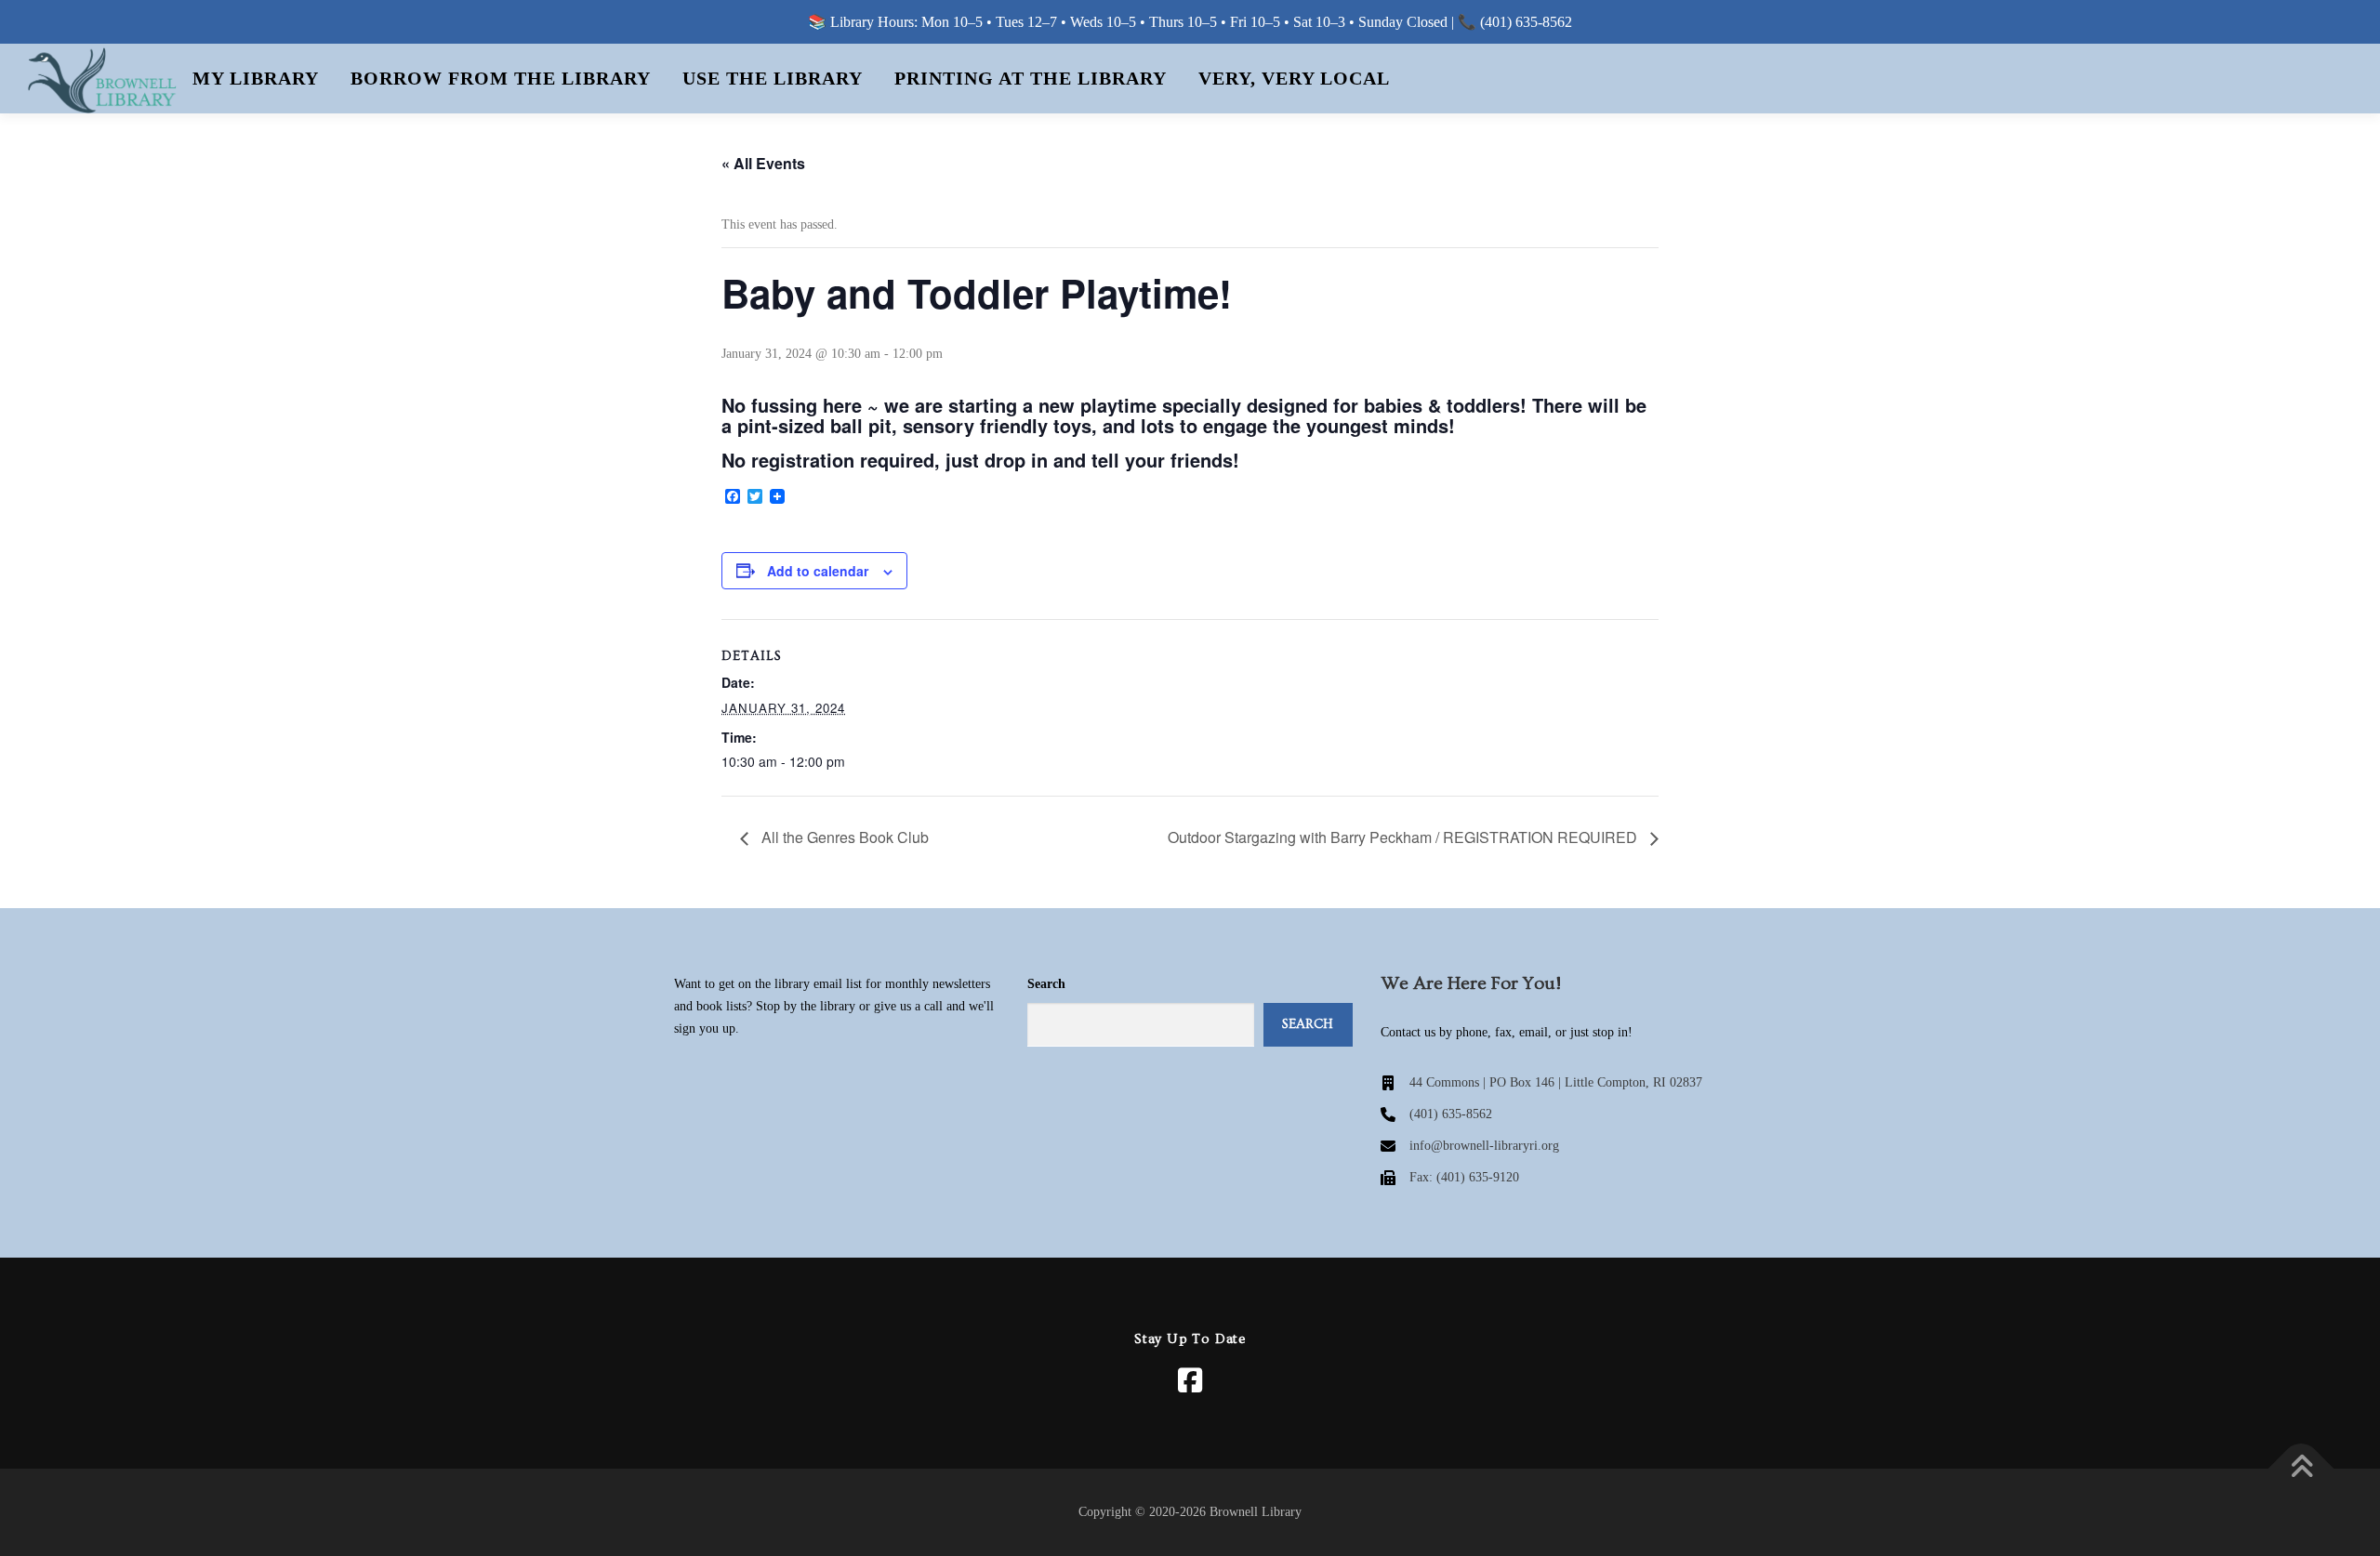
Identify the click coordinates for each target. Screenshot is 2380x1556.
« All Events (763, 163)
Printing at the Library (1031, 78)
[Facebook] (1190, 1380)
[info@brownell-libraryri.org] (1470, 1146)
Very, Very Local (1294, 78)
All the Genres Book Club (843, 837)
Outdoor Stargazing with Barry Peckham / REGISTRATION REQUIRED (1404, 837)
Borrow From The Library (501, 78)
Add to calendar (818, 571)
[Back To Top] (2301, 1469)
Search (1046, 984)
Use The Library (773, 78)
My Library (256, 78)
